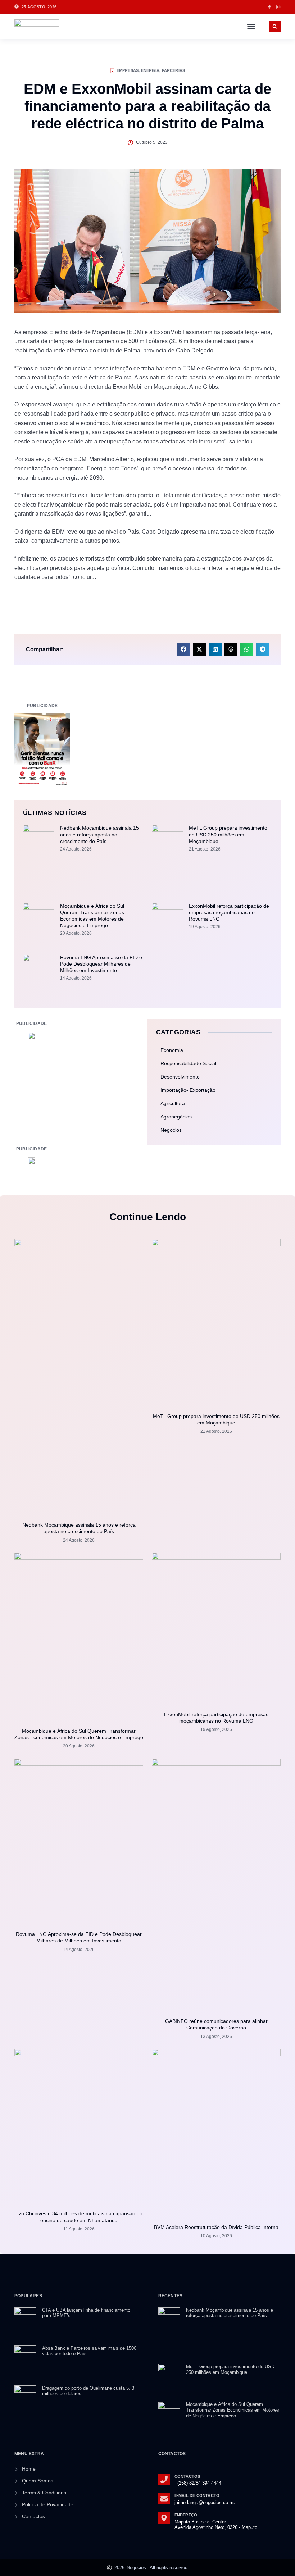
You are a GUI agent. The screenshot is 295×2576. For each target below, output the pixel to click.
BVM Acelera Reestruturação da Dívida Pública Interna (216, 2227)
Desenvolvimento (180, 1077)
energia (150, 70)
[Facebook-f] (269, 7)
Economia (172, 1050)
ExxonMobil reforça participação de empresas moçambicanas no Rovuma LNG (229, 912)
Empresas (128, 70)
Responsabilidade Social (188, 1063)
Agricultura (173, 1103)
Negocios (171, 1130)
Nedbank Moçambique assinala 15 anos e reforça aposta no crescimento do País (99, 834)
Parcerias (174, 70)
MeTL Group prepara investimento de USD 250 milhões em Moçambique (228, 834)
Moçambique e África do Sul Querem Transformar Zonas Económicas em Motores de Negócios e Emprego (233, 2410)
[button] (251, 27)
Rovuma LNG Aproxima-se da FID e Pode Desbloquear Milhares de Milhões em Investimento (101, 964)
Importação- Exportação (188, 1090)
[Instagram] (278, 7)
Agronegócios (176, 1117)
